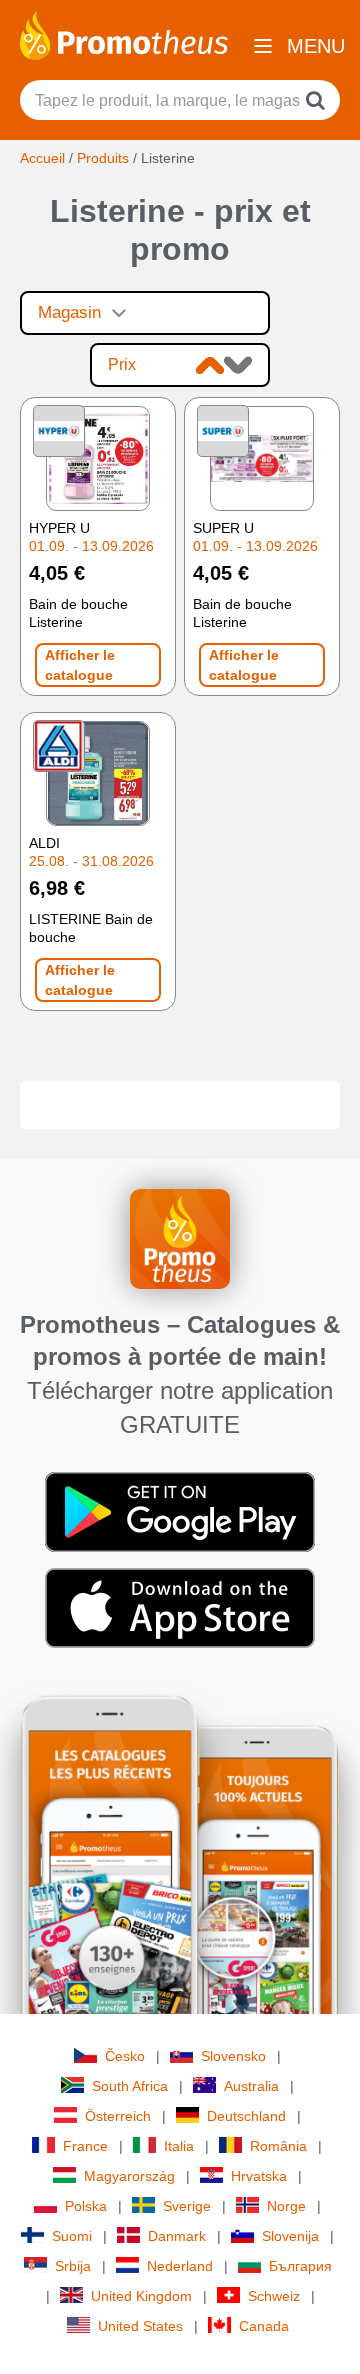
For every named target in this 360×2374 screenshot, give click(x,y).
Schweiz (274, 2296)
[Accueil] (124, 34)
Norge (286, 2206)
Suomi (72, 2236)
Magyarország (129, 2176)
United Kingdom (141, 2296)
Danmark (177, 2236)
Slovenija (290, 2236)
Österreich (118, 2116)
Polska (86, 2206)
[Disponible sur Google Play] (180, 1510)
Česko (125, 2056)
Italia (179, 2146)
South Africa (130, 2086)
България (300, 2266)
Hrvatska (259, 2176)
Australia (251, 2086)
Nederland (180, 2266)
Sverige (187, 2206)
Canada (264, 2326)
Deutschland (246, 2116)
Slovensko (233, 2056)
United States (140, 2326)
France (85, 2146)
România (278, 2146)
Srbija (73, 2266)
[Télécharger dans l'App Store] (180, 1606)
